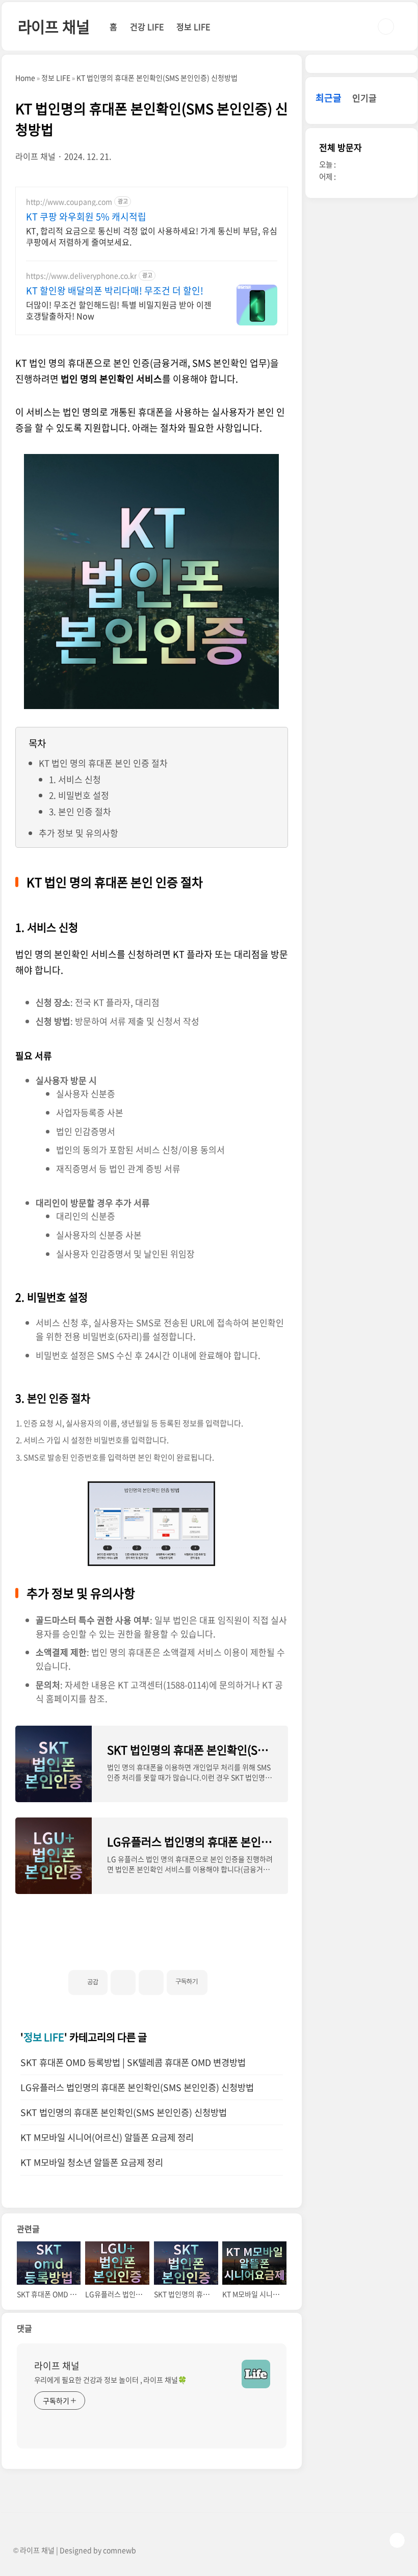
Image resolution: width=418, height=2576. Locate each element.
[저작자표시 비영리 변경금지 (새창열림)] (221, 1978)
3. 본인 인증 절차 (80, 811)
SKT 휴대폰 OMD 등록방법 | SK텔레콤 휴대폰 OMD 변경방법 (133, 2062)
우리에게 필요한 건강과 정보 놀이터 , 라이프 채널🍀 (110, 2380)
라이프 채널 (54, 26)
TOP (397, 2540)
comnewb (120, 2550)
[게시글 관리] (151, 1982)
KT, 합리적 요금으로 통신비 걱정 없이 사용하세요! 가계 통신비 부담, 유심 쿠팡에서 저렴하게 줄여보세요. (152, 236)
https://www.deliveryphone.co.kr (81, 276)
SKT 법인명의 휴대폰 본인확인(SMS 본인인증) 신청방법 (124, 2112)
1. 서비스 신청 (75, 779)
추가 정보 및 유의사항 (79, 833)
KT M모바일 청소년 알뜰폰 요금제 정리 (92, 2162)
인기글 (364, 98)
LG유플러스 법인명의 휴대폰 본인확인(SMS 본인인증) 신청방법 (137, 2087)
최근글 (329, 98)
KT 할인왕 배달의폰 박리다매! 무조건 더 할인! (115, 291)
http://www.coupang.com (69, 202)
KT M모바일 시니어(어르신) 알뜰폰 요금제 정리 (107, 2137)
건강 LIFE (147, 27)
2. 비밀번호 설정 (79, 795)
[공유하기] (123, 1982)
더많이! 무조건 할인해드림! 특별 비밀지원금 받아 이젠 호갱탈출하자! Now (119, 310)
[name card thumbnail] (256, 2374)
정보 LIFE (193, 27)
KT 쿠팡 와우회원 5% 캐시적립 (86, 217)
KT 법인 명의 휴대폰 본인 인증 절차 (103, 763)
